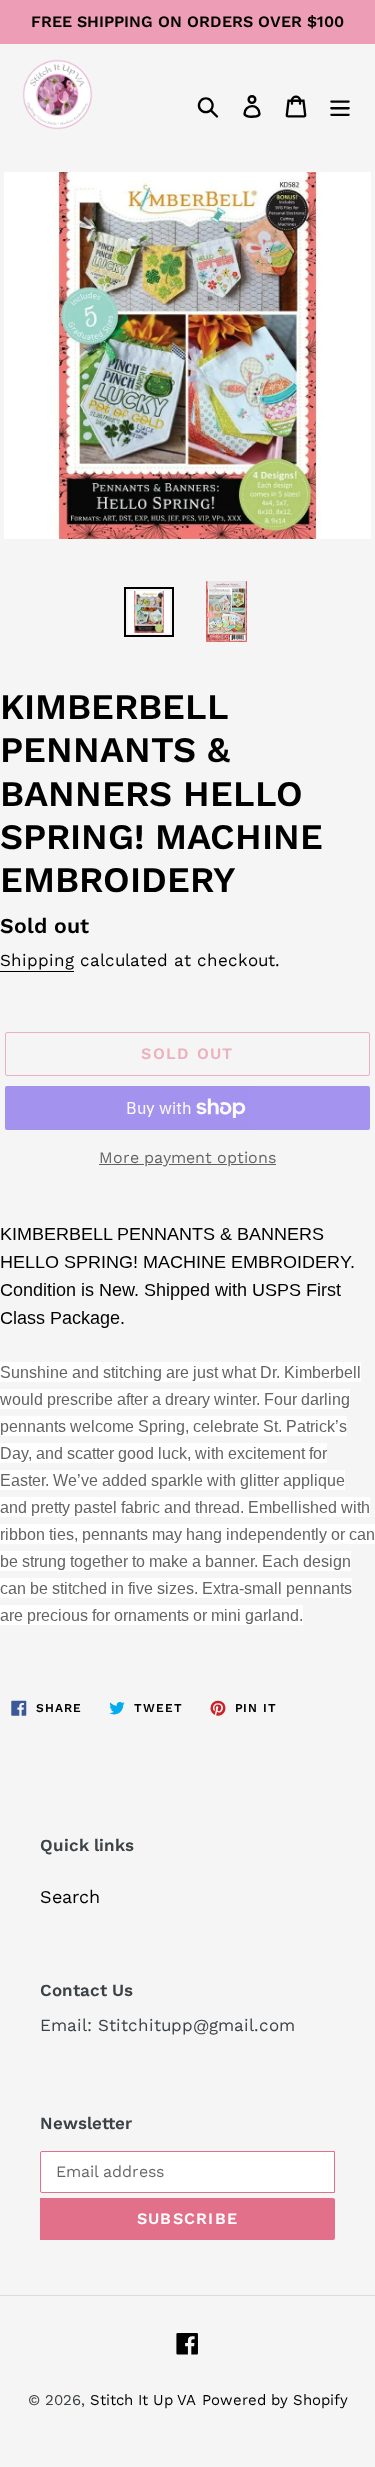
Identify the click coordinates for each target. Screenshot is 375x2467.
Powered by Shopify (275, 2400)
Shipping (37, 960)
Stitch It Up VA (143, 2400)
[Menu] (340, 104)
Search (70, 1896)
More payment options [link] (187, 1157)
